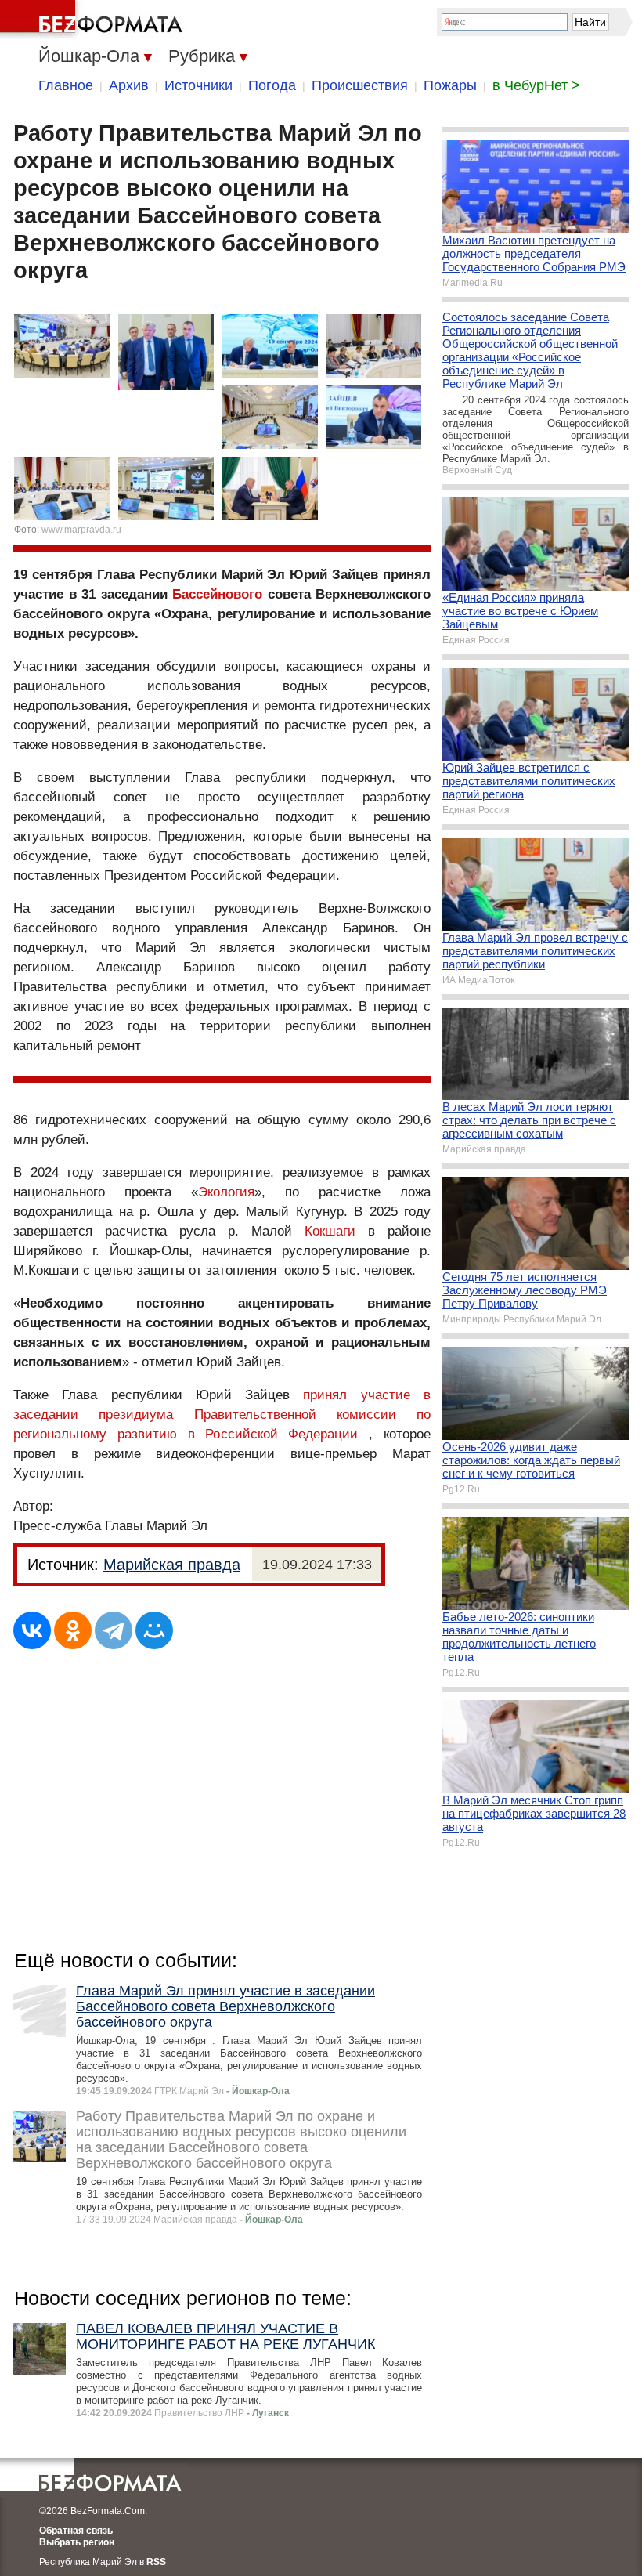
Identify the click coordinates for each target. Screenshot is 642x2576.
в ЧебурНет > (536, 85)
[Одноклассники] (73, 1630)
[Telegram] (114, 1630)
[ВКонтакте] (32, 1630)
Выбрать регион (77, 2542)
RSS (156, 2562)
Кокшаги (330, 1231)
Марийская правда (172, 1565)
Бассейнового (217, 594)
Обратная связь (76, 2531)
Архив (129, 85)
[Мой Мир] (154, 1630)
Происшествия (360, 85)
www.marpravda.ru (81, 530)
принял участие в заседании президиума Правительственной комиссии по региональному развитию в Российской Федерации (222, 1415)
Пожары (450, 85)
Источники (198, 85)
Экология (226, 1192)
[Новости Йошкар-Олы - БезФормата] (94, 20)
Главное (66, 85)
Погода (272, 85)
